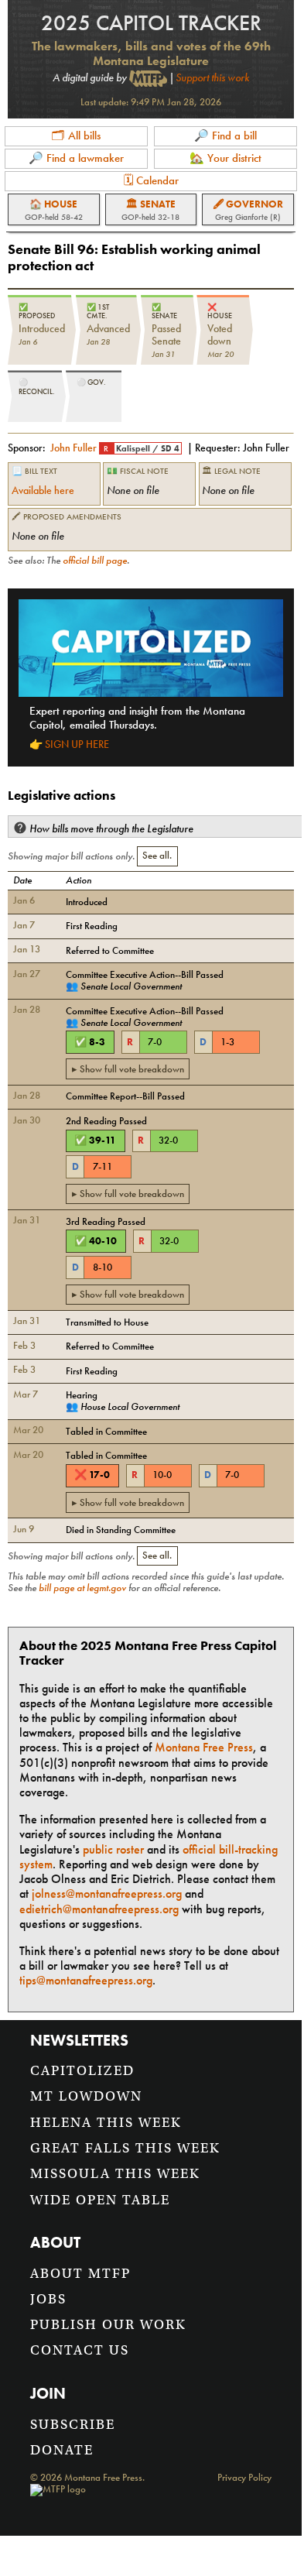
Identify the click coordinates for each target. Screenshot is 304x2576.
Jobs (48, 2299)
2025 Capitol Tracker (151, 23)
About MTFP (80, 2274)
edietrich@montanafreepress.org (99, 1909)
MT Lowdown (86, 2096)
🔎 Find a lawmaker (76, 158)
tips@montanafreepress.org (86, 1980)
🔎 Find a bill (225, 135)
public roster (113, 1849)
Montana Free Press (204, 1747)
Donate (62, 2450)
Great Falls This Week (125, 2148)
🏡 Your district (225, 158)
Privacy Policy (244, 2478)
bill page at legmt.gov (82, 1588)
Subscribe (73, 2425)
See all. (157, 856)
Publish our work (108, 2325)
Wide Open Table (100, 2200)
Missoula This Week (115, 2174)
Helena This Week (106, 2123)
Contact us (80, 2350)
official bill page (95, 561)
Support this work (212, 77)
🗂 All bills (76, 135)
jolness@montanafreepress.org (107, 1893)
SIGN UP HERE (77, 744)
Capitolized (82, 2071)
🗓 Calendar (151, 180)
